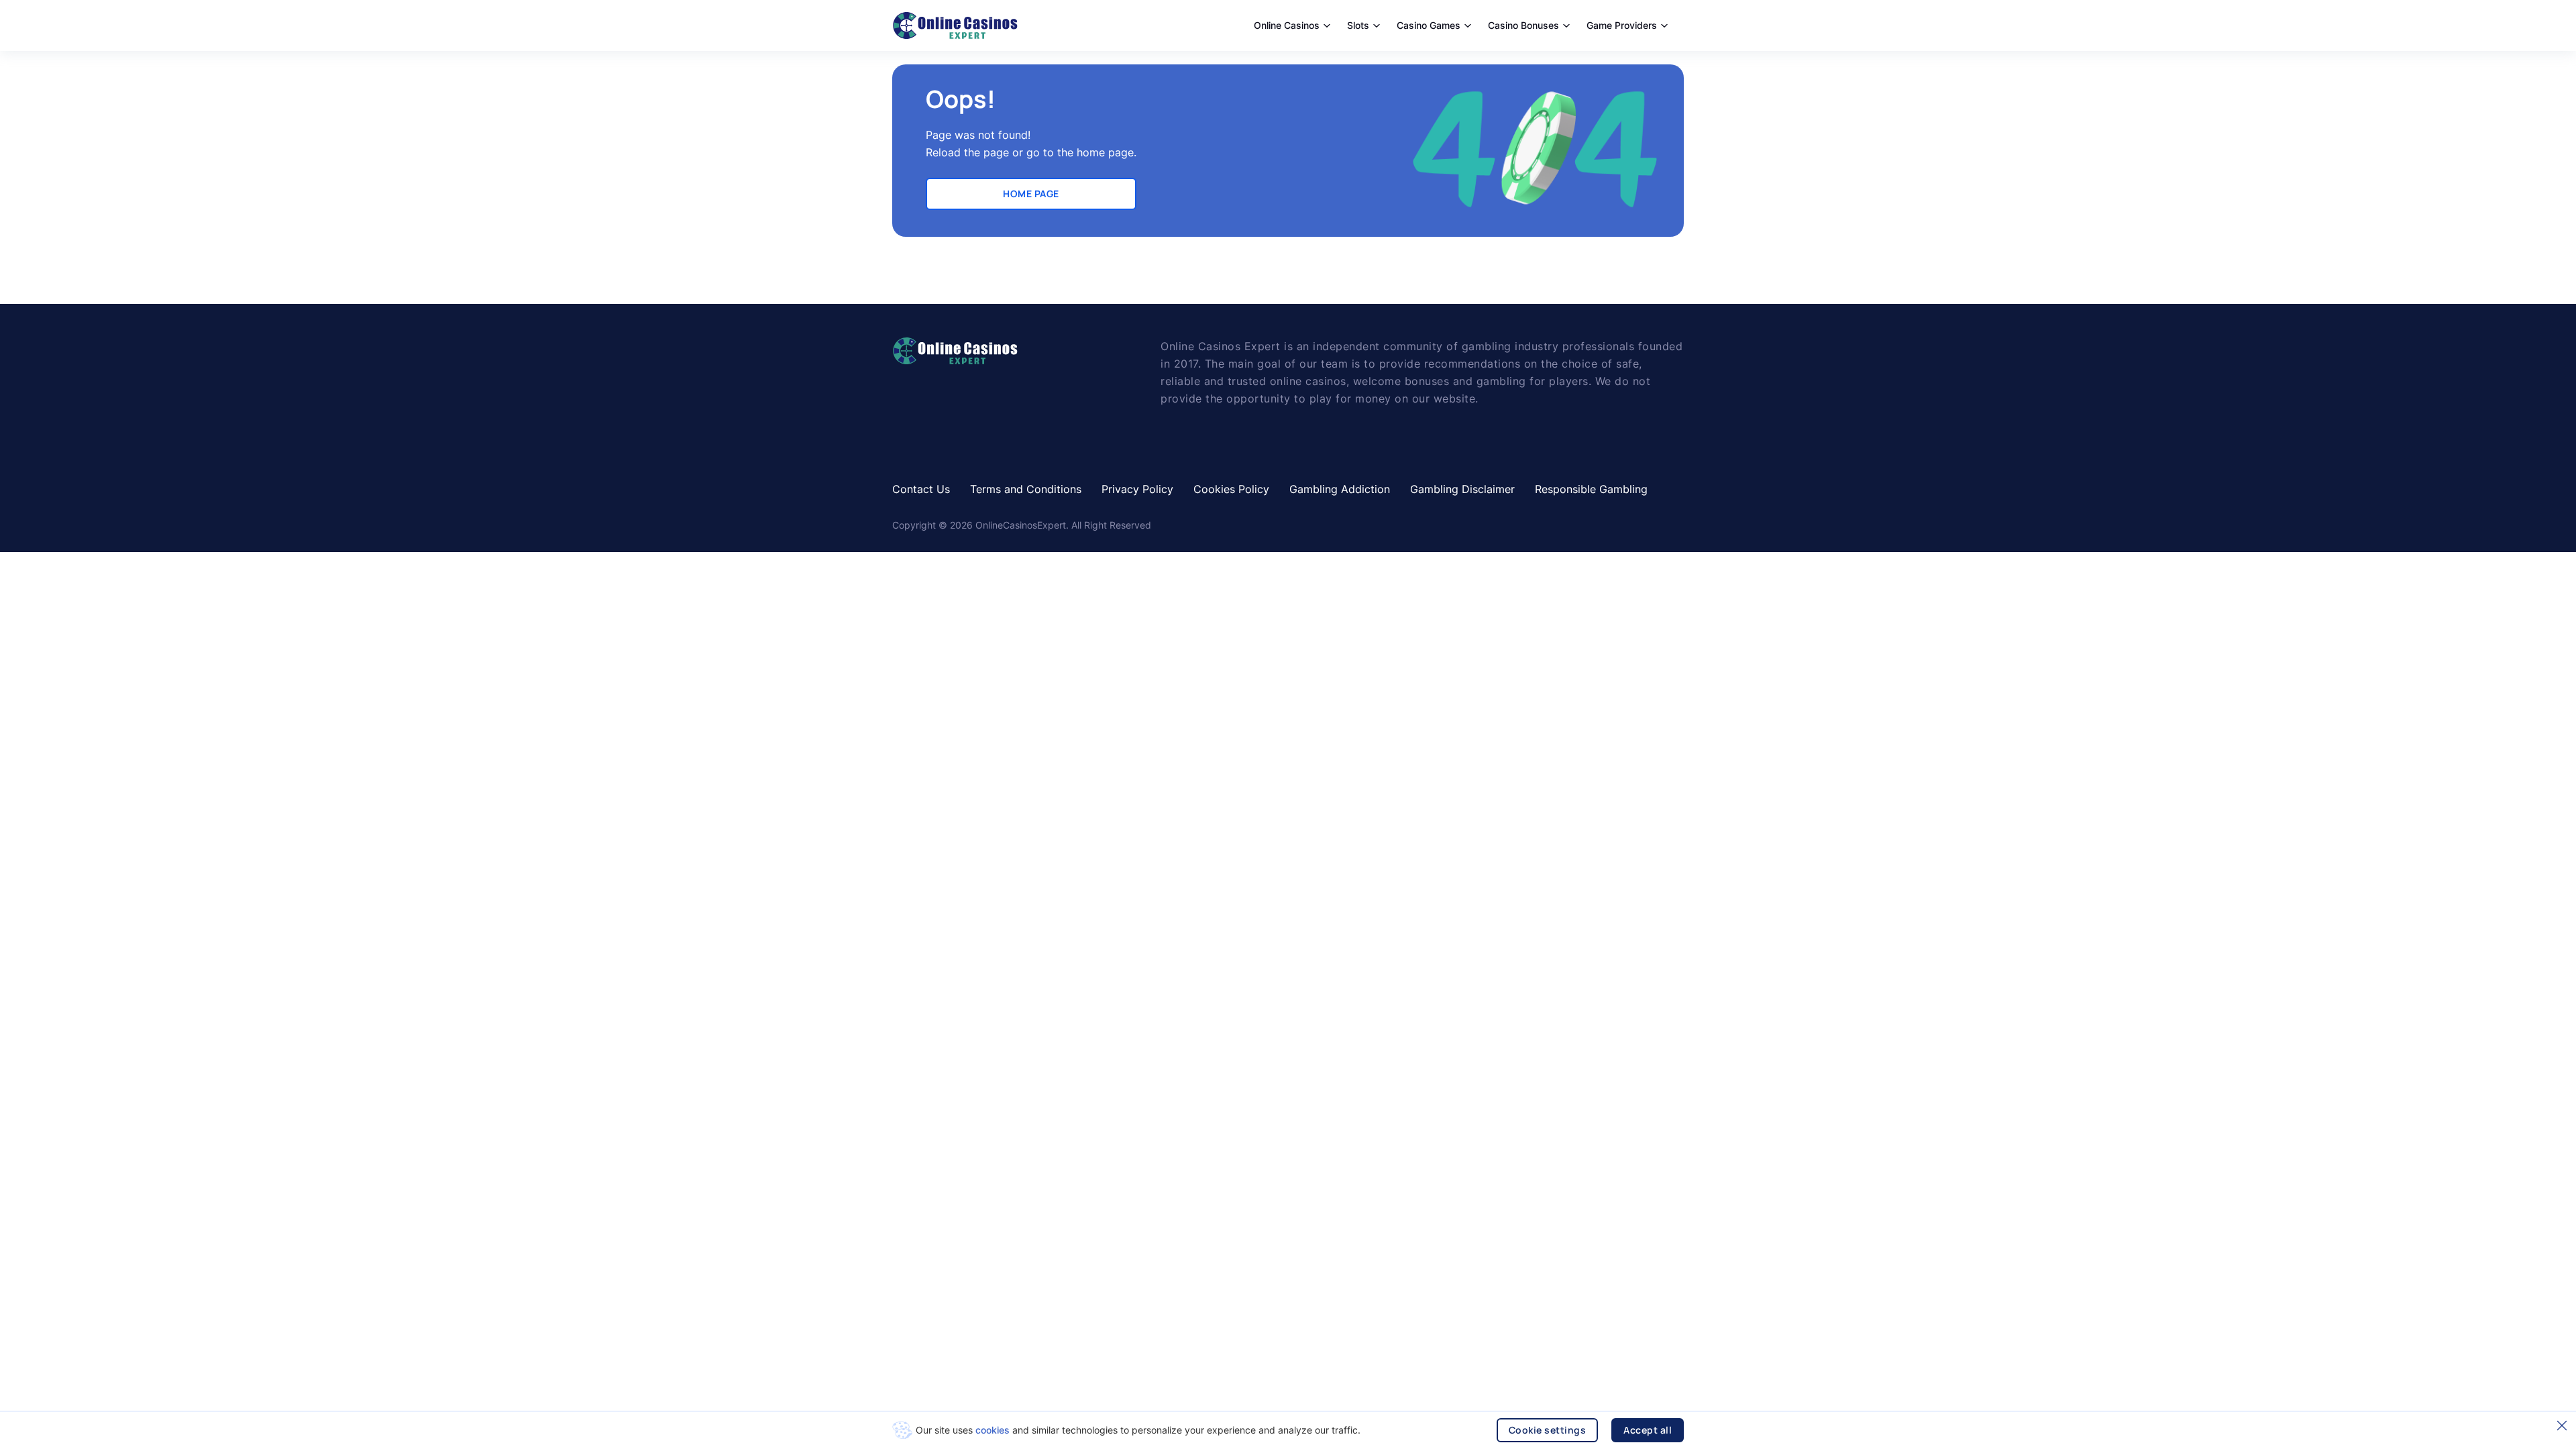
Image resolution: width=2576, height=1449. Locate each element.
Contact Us (921, 489)
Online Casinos (1287, 25)
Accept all (1648, 1430)
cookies (992, 1430)
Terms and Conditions (1026, 489)
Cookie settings (1548, 1430)
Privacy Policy (1137, 489)
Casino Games (1429, 25)
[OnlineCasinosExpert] (955, 25)
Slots (1358, 25)
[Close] (2562, 1426)
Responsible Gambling (1591, 489)
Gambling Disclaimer (1462, 489)
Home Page (1031, 194)
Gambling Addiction (1340, 489)
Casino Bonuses (1523, 25)
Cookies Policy (1231, 489)
